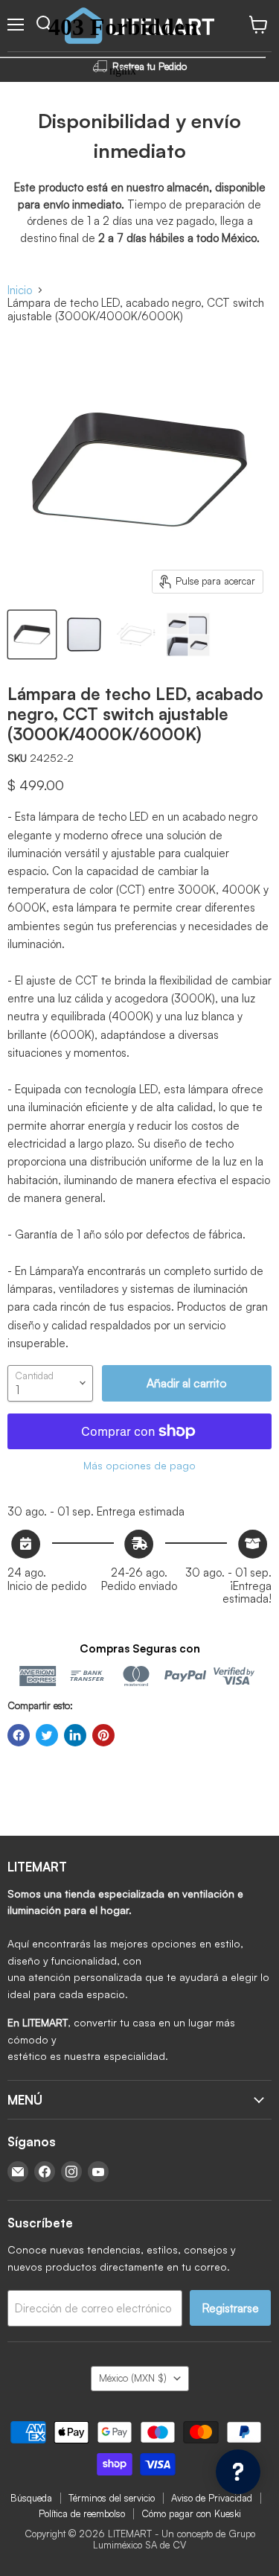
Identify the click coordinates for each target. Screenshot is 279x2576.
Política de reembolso (82, 2513)
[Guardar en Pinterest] (103, 1735)
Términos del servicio (112, 2498)
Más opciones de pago (139, 1466)
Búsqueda (31, 2498)
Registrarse (230, 2308)
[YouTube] (98, 2172)
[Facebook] (45, 2172)
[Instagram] (71, 2172)
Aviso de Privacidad (212, 2498)
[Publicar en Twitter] (47, 1735)
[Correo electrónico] (18, 2172)
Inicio (20, 290)
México (133, 2378)
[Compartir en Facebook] (19, 1735)
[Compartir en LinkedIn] (75, 1735)
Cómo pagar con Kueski (191, 2513)
